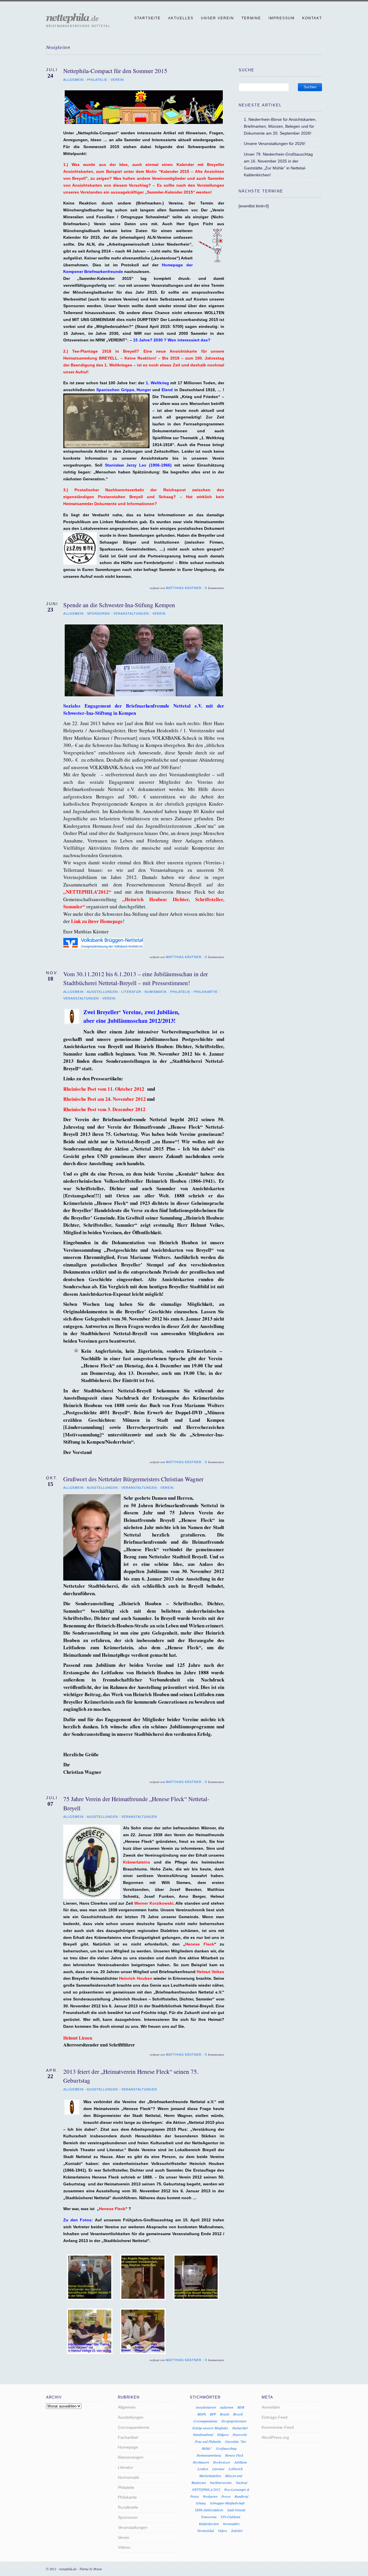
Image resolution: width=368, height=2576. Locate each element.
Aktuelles (181, 18)
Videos (124, 2547)
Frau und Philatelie (208, 2441)
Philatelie (97, 80)
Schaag (201, 2503)
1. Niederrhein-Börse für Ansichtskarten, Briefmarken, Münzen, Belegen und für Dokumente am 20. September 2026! (280, 126)
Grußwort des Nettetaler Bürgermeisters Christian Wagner (133, 1479)
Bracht (225, 2414)
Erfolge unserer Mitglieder (210, 2428)
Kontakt (312, 18)
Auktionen (227, 2407)
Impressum (282, 18)
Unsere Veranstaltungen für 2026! (275, 144)
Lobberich (236, 2469)
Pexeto (98, 2569)
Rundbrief (241, 2496)
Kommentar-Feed (278, 2427)
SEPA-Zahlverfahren (209, 2510)
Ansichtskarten (206, 2407)
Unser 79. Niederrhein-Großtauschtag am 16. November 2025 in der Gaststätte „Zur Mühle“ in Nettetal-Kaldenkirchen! (278, 164)
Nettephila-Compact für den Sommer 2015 (115, 71)
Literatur (131, 992)
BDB (241, 2407)
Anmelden (271, 2407)
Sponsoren (98, 614)
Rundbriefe (128, 2507)
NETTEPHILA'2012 (206, 2489)
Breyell (238, 2414)
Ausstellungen (102, 992)
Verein (117, 80)
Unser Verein (217, 18)
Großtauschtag (226, 2448)
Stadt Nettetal (236, 2510)
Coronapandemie (134, 2427)
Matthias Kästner (184, 588)
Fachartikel (128, 2437)
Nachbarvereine (221, 2483)
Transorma (209, 2517)
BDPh (202, 2414)
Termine (251, 18)
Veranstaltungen (131, 614)
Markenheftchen (210, 2476)
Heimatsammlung (209, 2455)
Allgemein (73, 80)
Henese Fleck (234, 2455)
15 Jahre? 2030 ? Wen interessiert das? (172, 340)
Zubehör (237, 2531)
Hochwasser (222, 2462)
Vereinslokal (206, 2531)
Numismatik (156, 992)
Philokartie (206, 992)
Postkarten (210, 2496)
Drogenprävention (234, 2421)
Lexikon (203, 2469)
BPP (213, 2414)
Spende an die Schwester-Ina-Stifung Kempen (119, 605)
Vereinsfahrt (231, 2524)
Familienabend (203, 2434)
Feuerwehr (240, 2434)
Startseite (147, 18)
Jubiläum (241, 2462)
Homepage (128, 2447)
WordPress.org (275, 2437)
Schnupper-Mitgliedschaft (227, 2503)
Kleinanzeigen (131, 2457)
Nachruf (241, 2483)
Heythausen (201, 2462)
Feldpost (223, 2434)
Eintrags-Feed (275, 2417)
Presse (226, 2496)
